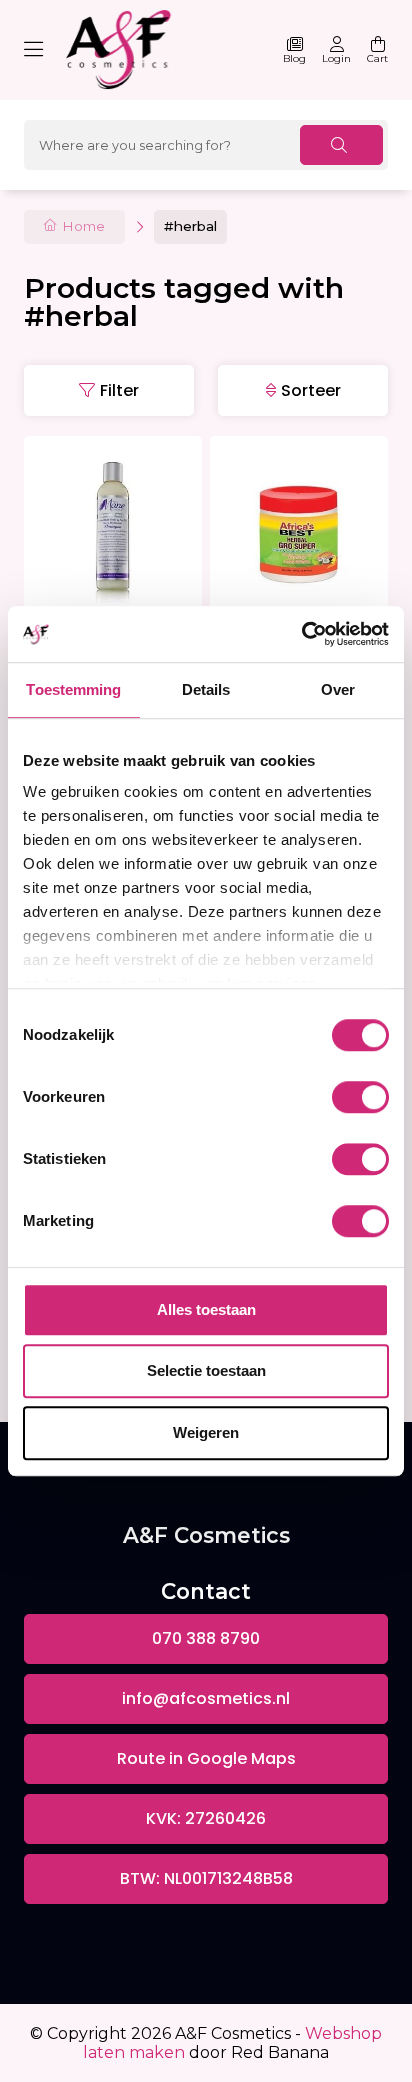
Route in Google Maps (206, 1758)
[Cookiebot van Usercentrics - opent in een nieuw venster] (301, 634)
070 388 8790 (206, 1638)
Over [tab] (338, 689)
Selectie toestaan (206, 1370)
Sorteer (311, 390)
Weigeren (206, 1432)
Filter (119, 390)
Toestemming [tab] (73, 689)
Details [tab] (206, 689)
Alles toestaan (206, 1309)
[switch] (360, 1097)
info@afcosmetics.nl (206, 1698)
